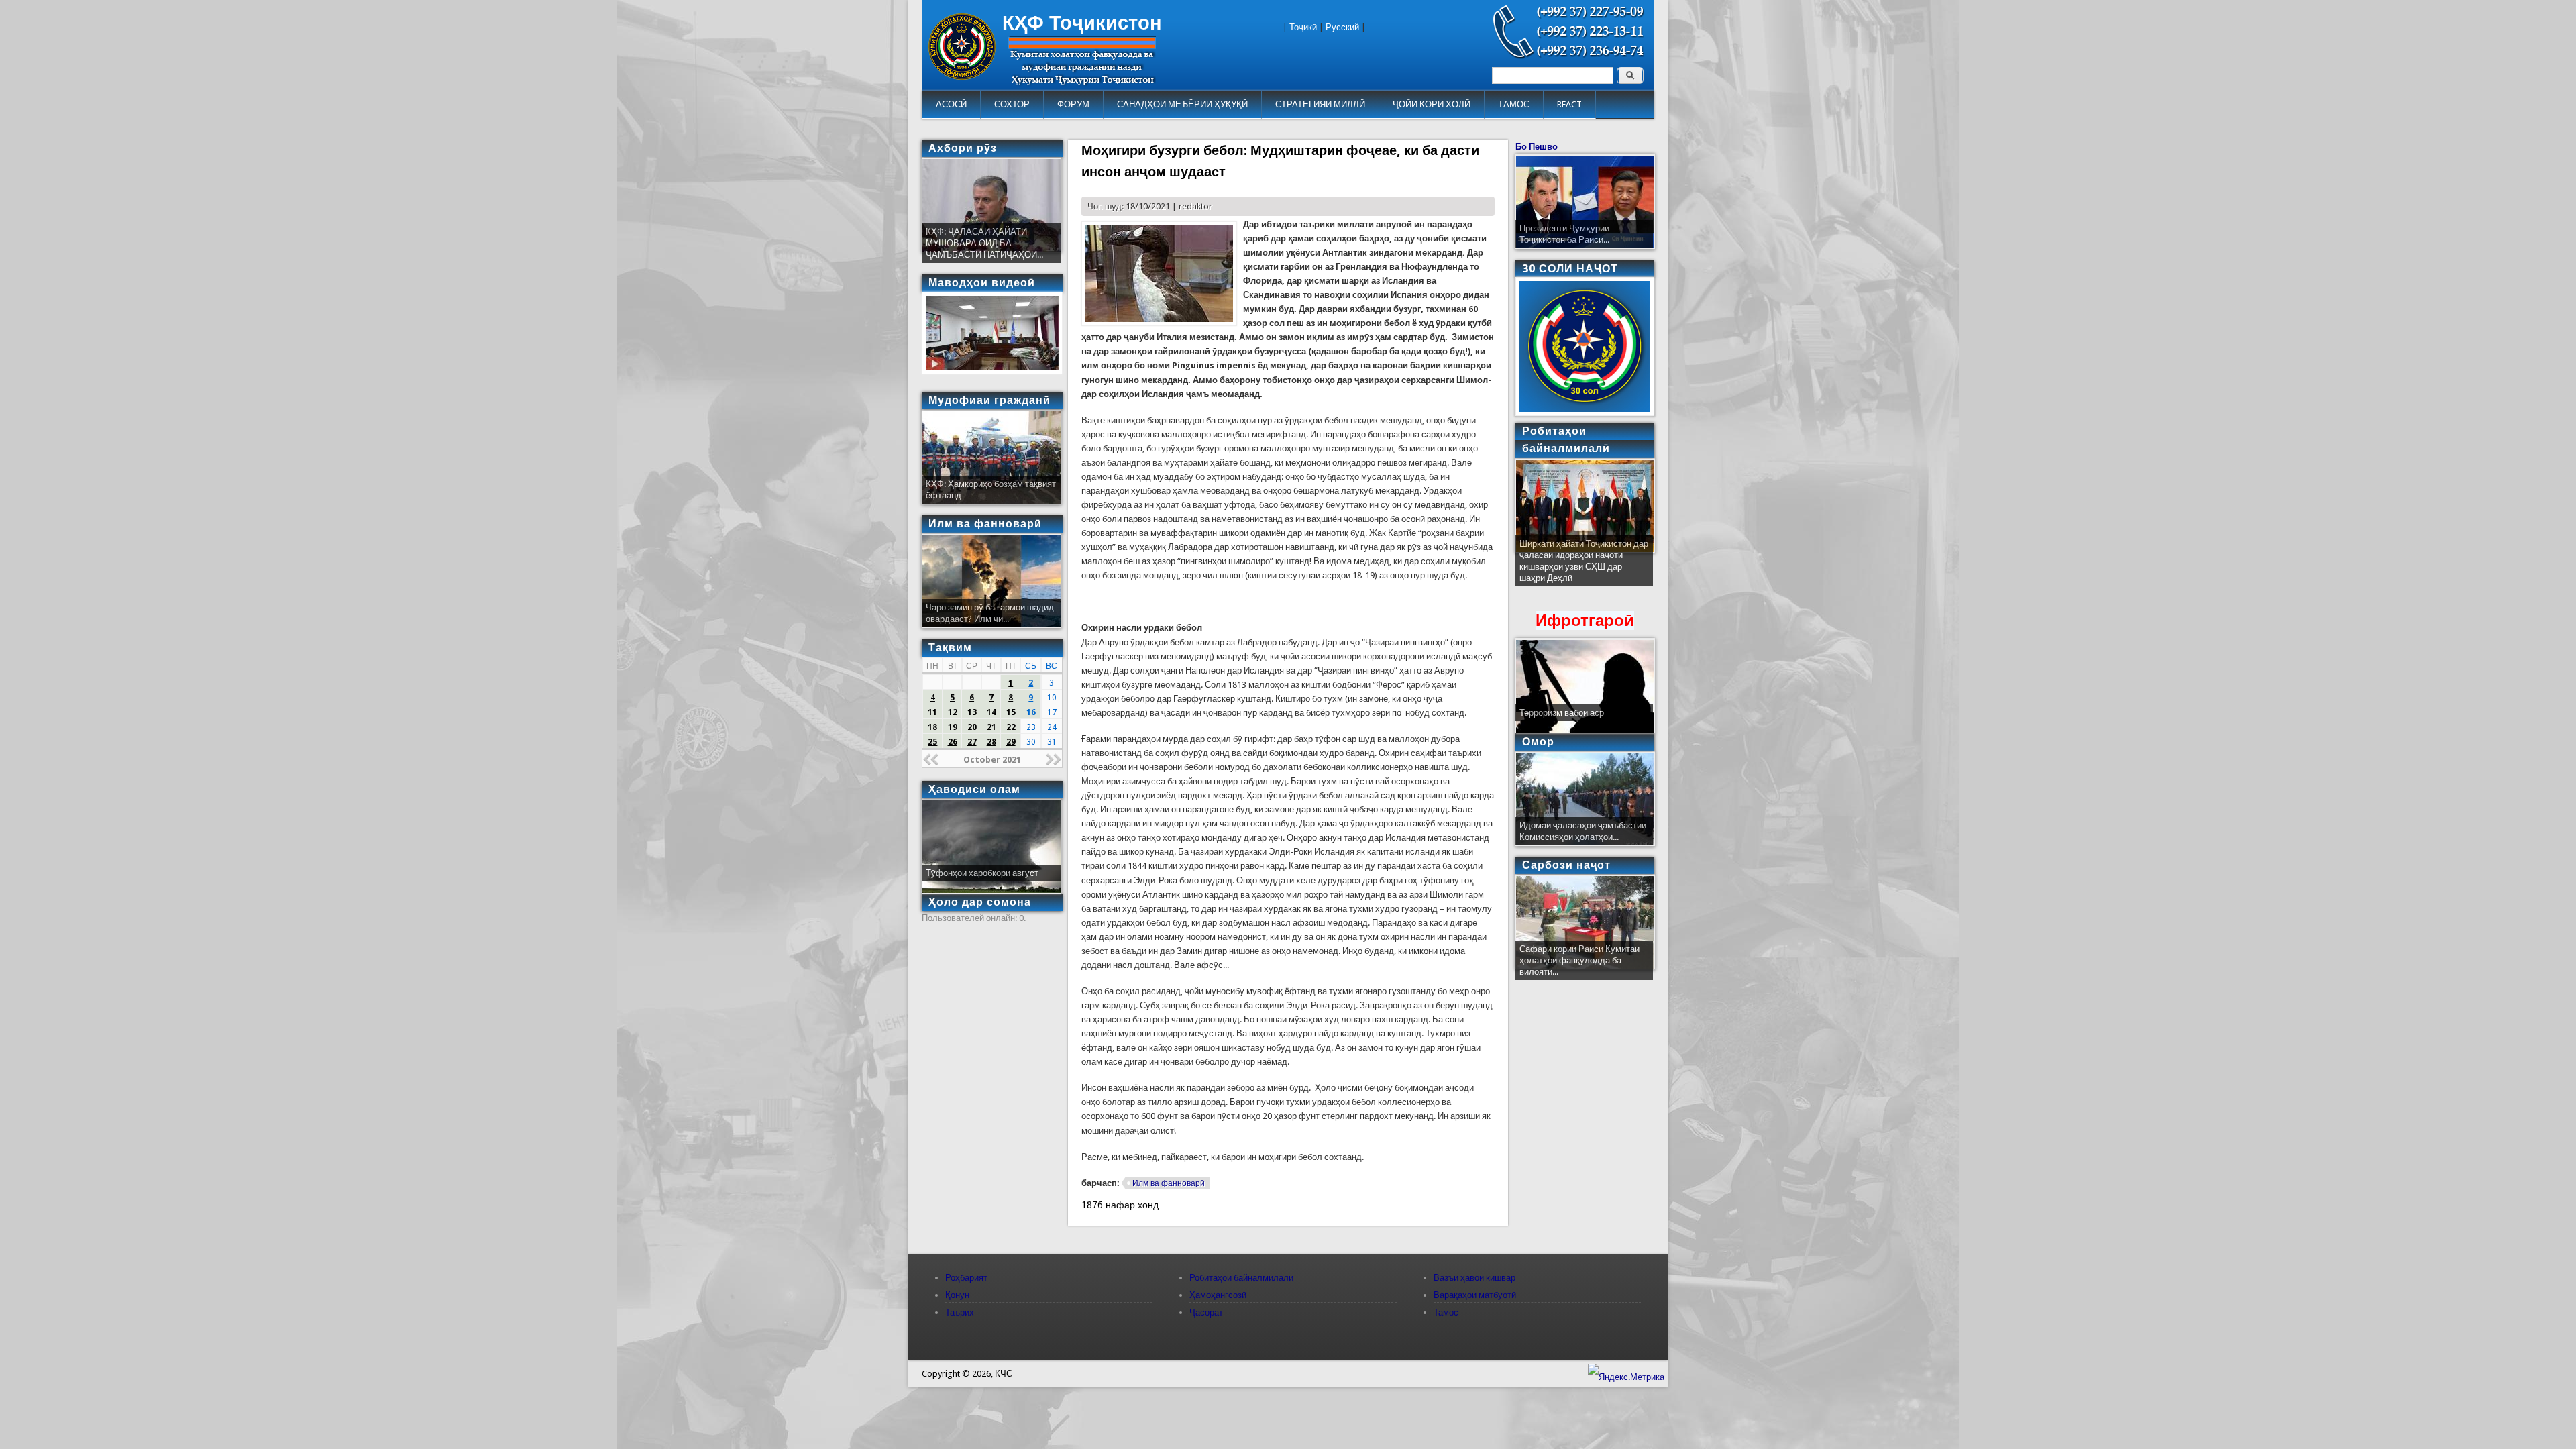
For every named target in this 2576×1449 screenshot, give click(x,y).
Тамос (1446, 1312)
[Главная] (962, 77)
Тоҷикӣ (1303, 27)
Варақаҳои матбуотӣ (1475, 1295)
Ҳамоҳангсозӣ (1218, 1295)
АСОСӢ (951, 104)
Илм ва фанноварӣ (1169, 1183)
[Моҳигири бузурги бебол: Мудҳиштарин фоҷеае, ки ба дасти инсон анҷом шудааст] (1159, 323)
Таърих (960, 1312)
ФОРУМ (1073, 104)
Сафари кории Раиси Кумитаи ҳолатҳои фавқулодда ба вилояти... (1579, 960)
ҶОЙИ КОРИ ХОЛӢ (1432, 104)
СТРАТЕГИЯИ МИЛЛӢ (1320, 104)
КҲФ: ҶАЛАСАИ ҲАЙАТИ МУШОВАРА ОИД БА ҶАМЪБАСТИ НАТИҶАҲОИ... (984, 243)
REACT (1569, 104)
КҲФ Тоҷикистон (1082, 23)
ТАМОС (1514, 104)
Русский (1342, 27)
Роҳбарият (966, 1278)
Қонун (957, 1295)
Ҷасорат (1206, 1312)
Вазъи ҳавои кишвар (1474, 1278)
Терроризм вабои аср (1562, 713)
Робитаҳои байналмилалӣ (1241, 1278)
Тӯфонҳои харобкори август (982, 873)
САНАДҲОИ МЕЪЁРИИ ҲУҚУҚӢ (1182, 104)
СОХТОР (1012, 104)
